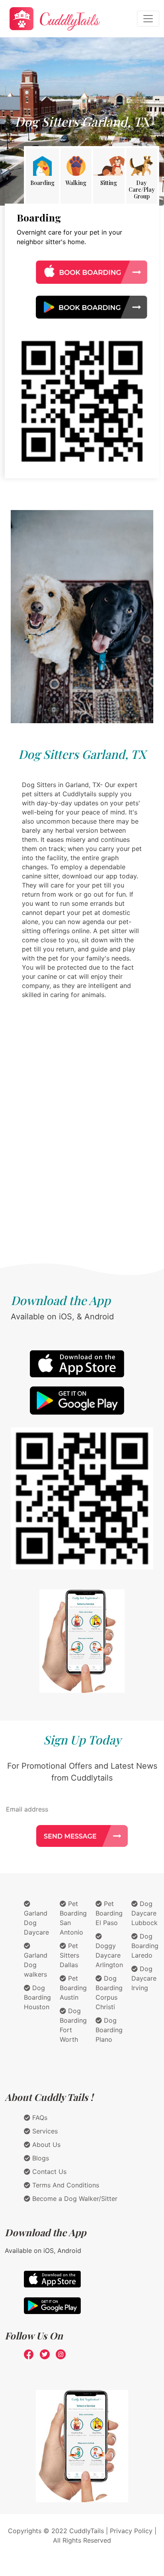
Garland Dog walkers (36, 1965)
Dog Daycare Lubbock (144, 1913)
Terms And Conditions (65, 2185)
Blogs (40, 2158)
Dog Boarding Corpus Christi (109, 1993)
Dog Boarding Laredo (145, 1946)
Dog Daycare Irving (144, 1978)
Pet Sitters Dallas (69, 1955)
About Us (45, 2145)
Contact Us (48, 2172)
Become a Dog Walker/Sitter (74, 2199)
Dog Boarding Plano (109, 2030)
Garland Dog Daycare (36, 1923)
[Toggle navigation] (148, 19)
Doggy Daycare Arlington (109, 1955)
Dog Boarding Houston (37, 1997)
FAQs (39, 2118)
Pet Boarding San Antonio (73, 1918)
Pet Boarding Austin (73, 1988)
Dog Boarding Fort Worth (73, 2025)
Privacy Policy (131, 2531)
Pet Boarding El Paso (109, 1913)
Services (44, 2131)
